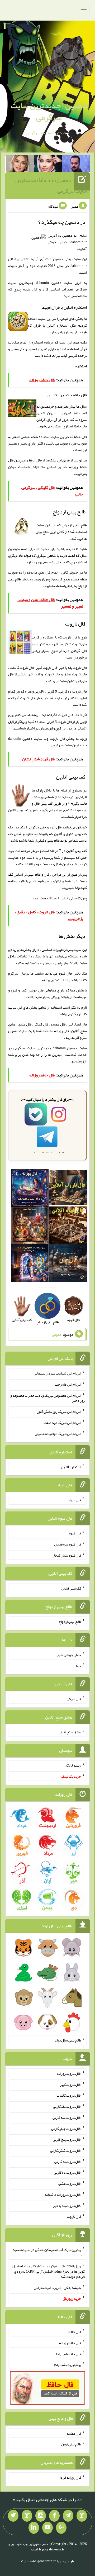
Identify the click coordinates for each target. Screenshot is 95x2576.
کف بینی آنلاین (71, 898)
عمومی (57, 1334)
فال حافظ (35, 460)
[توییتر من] (13, 2516)
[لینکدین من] (34, 2528)
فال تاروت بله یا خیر (67, 2205)
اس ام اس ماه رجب (68, 1384)
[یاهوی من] (82, 2516)
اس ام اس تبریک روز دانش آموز (59, 1411)
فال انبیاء (75, 1500)
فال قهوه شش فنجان (66, 1555)
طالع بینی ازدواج (70, 1621)
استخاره (81, 366)
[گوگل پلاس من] (61, 2528)
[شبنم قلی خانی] (20, 165)
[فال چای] (68, 1264)
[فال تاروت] (68, 1189)
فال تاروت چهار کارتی (66, 2128)
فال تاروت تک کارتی (67, 2106)
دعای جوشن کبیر (69, 1655)
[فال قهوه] (68, 1227)
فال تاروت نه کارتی (68, 2161)
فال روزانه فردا (70, 2477)
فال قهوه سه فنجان (68, 1544)
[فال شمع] (30, 1227)
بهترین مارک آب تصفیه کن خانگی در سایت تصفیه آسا (49, 2252)
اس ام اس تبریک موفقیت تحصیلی (58, 1434)
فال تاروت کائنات (69, 2095)
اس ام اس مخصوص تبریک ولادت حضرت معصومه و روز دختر (47, 1398)
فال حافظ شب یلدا (68, 2354)
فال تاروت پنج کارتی (67, 2139)
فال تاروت (57, 738)
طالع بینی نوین (71, 2444)
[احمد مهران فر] (76, 165)
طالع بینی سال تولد (68, 2040)
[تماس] (27, 2516)
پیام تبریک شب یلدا (67, 2365)
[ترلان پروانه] (48, 165)
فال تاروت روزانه (69, 2073)
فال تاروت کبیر (70, 2084)
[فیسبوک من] (54, 2516)
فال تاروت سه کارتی (67, 2117)
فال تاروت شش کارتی (66, 2150)
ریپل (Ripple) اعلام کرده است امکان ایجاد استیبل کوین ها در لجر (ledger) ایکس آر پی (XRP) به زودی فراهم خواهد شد (49, 2271)
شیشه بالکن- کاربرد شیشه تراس (57, 2287)
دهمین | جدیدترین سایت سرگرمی (49, 111)
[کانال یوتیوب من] (47, 2528)
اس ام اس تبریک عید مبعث (62, 1423)
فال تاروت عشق (70, 2183)
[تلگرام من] (68, 2516)
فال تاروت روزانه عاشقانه (63, 2195)
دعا (79, 1666)
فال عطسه (74, 2433)
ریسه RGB (73, 1765)
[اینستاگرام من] (41, 2516)
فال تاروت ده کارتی (67, 2172)
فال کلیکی (74, 1699)
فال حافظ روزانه (70, 2343)
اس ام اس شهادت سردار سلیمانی (57, 1373)
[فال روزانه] (30, 1189)
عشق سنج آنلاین (69, 1732)
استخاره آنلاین (71, 1467)
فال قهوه (75, 1533)
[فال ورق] (30, 1264)
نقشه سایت (29, 2561)
